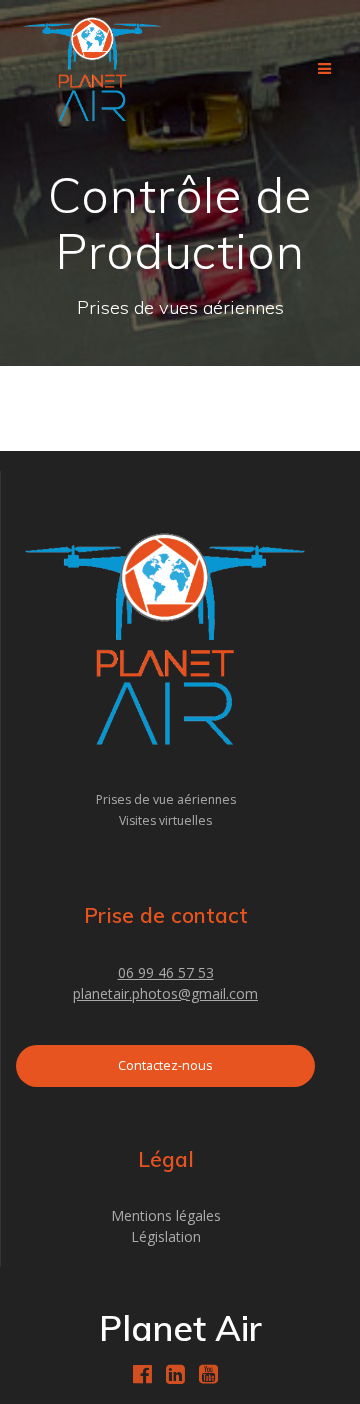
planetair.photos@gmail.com (165, 993)
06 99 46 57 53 (166, 972)
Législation (166, 1236)
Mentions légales (166, 1215)
